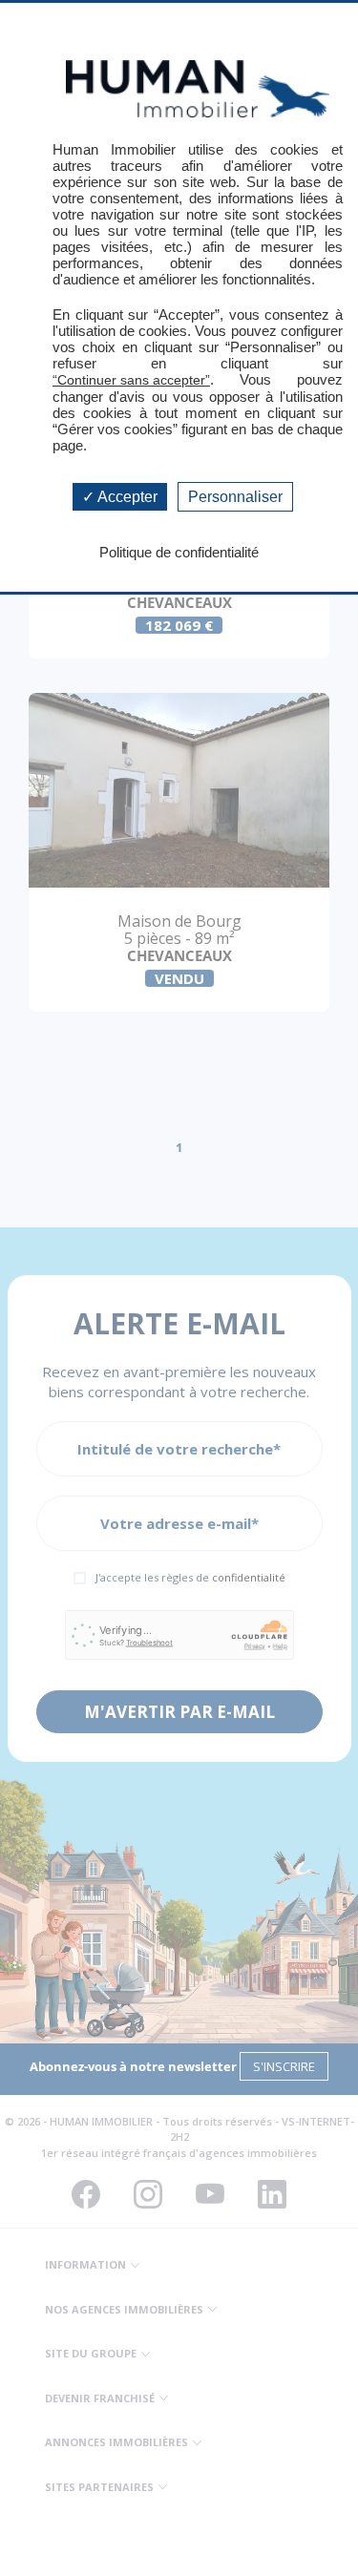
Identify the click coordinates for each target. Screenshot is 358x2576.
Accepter (126, 497)
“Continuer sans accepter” (131, 380)
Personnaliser (235, 497)
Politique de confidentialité (179, 552)
